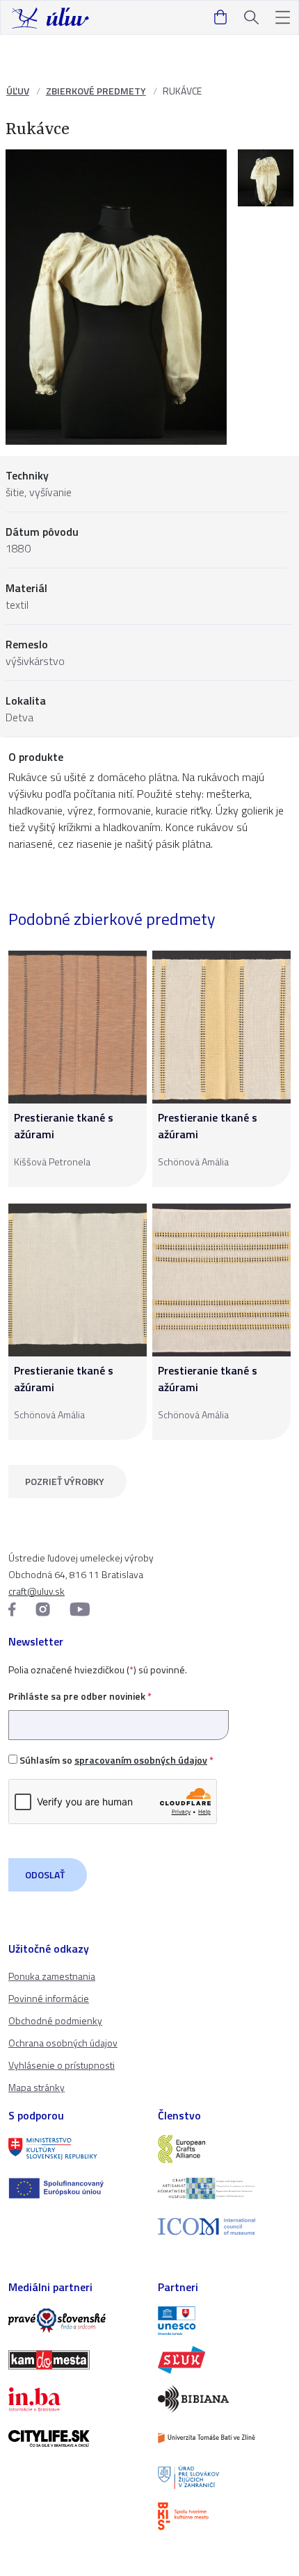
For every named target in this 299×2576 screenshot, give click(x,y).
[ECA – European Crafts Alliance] (224, 2149)
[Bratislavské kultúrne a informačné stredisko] (224, 2516)
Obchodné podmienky (55, 2020)
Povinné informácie (49, 1998)
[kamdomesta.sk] (75, 2360)
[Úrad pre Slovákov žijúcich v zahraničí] (224, 2477)
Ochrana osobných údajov (63, 2043)
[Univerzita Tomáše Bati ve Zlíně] (224, 2438)
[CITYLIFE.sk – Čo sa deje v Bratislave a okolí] (75, 2438)
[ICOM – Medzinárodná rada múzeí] (224, 2227)
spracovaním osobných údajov (141, 1760)
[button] (283, 18)
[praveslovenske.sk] (75, 2320)
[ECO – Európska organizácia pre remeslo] (224, 2188)
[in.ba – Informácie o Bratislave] (75, 2399)
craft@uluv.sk (37, 1591)
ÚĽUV (18, 91)
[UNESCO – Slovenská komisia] (224, 2320)
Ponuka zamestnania (52, 1976)
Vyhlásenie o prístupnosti (62, 2065)
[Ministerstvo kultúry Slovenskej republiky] (75, 2149)
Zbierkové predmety (96, 91)
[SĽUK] (224, 2360)
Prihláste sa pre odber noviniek (80, 1696)
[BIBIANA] (224, 2399)
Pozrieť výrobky (65, 1481)
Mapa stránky (37, 2087)
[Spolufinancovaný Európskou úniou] (75, 2188)
